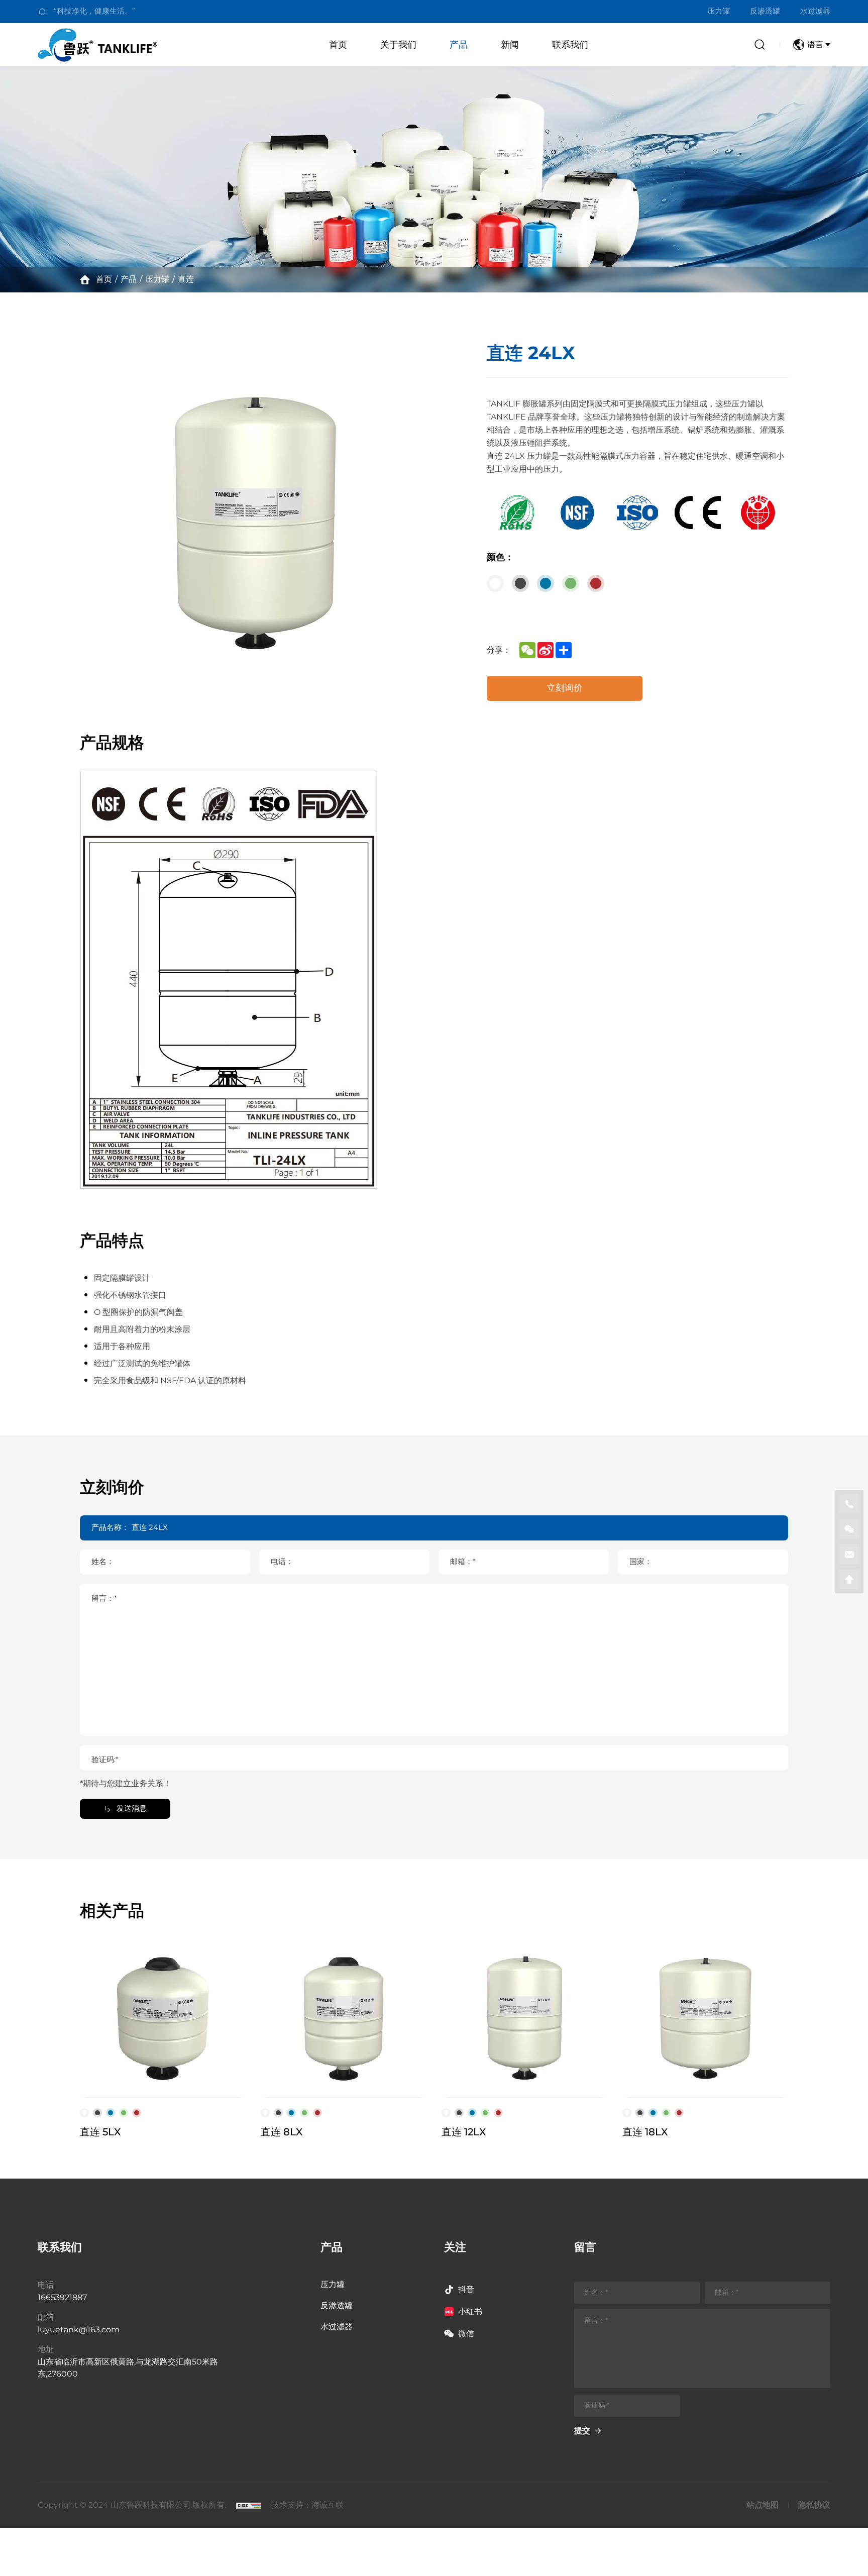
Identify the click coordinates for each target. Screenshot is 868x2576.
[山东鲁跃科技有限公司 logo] (100, 45)
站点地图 (763, 2505)
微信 (466, 2334)
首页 (338, 45)
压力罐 (719, 12)
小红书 (470, 2312)
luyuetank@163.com (79, 2330)
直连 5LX (100, 2132)
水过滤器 (815, 12)
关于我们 (398, 45)
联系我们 (570, 45)
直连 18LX (645, 2132)
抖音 (466, 2290)
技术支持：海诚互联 (307, 2505)
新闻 (510, 45)
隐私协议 (814, 2505)
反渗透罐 (765, 12)
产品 (459, 45)
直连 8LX (282, 2132)
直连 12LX (464, 2132)
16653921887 (62, 2298)
